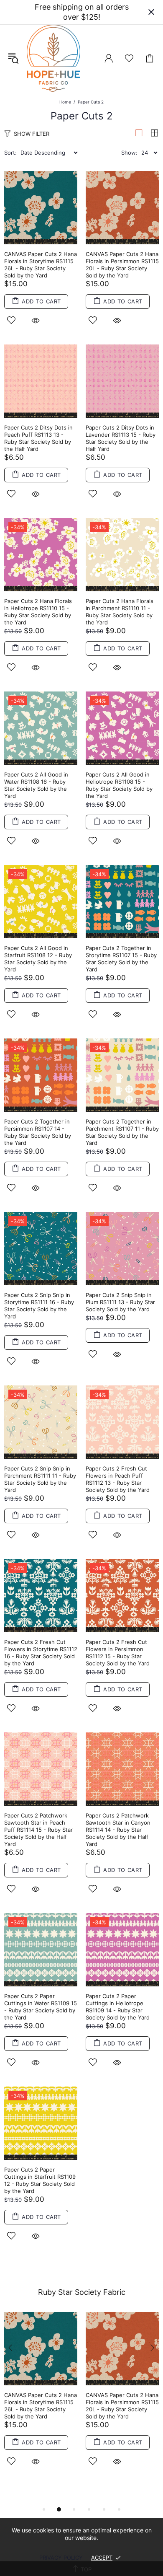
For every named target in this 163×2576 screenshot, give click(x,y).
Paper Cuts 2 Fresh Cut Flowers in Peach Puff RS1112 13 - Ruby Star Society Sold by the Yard (118, 1479)
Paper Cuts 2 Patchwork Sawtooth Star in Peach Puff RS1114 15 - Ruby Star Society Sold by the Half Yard (38, 1830)
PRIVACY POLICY (61, 2558)
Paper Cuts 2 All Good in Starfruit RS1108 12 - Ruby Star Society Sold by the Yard (38, 959)
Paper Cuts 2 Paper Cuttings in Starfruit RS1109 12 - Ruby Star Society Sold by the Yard (40, 2180)
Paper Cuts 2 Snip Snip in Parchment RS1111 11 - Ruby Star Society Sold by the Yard (40, 1479)
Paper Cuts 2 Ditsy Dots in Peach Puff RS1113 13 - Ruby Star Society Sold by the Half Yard (38, 438)
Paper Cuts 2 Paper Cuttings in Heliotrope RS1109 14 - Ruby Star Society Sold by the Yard (118, 2007)
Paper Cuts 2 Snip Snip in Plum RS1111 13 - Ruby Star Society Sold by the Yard (120, 1302)
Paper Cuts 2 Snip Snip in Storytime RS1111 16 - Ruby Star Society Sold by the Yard (39, 1306)
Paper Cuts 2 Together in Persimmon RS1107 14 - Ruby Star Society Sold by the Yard (38, 1132)
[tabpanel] (41, 2399)
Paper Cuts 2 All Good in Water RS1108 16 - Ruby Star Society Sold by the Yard (36, 785)
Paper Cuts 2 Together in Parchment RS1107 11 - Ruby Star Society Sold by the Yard (122, 1132)
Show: (129, 153)
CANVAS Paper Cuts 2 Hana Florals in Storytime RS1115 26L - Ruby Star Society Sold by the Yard (41, 265)
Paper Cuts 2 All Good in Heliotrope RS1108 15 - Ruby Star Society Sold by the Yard (119, 785)
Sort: (10, 153)
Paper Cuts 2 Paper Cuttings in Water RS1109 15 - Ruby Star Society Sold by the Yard (41, 2007)
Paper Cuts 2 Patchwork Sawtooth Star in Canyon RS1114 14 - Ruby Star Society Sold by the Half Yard (118, 1830)
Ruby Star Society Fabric (82, 2292)
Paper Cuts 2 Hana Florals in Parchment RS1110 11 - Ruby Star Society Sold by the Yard (120, 612)
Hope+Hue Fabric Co (53, 58)
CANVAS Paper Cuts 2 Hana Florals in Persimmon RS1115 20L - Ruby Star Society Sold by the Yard (122, 265)
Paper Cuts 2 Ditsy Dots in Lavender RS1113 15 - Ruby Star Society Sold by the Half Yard (121, 438)
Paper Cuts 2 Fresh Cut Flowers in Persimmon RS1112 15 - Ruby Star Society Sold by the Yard (118, 1653)
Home (65, 102)
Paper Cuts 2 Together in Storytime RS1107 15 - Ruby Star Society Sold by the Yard (121, 959)
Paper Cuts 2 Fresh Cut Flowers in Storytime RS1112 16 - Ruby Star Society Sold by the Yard (41, 1653)
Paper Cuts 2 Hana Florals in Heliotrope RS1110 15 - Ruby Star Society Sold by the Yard (38, 612)
